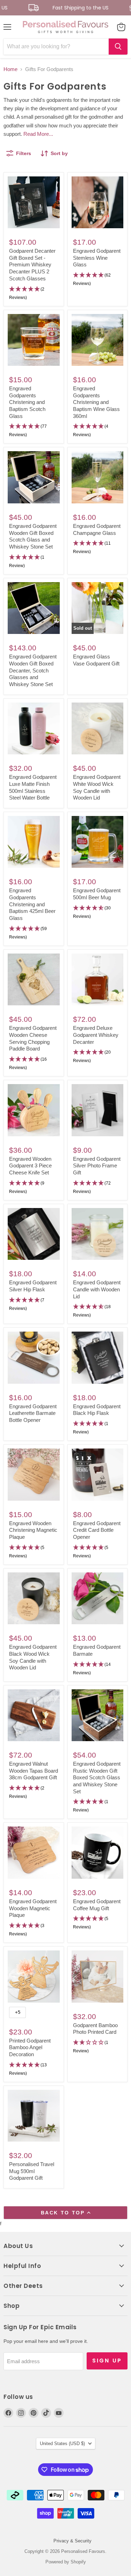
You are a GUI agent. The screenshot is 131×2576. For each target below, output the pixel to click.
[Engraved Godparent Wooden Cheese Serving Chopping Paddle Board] (34, 980)
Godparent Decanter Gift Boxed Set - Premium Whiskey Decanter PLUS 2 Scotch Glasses (32, 265)
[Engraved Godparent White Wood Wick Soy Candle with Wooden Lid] (98, 729)
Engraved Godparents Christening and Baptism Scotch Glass (27, 402)
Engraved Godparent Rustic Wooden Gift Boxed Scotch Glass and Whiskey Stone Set (97, 1778)
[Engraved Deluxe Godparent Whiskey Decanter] (98, 980)
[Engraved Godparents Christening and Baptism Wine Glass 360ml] (98, 340)
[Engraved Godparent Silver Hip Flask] (34, 1234)
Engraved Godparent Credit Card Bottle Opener (97, 1530)
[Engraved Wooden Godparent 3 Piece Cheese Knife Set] (34, 1110)
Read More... (38, 134)
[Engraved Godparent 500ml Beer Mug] (98, 842)
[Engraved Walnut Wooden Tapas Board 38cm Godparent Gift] (34, 1715)
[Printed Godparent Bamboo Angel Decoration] (34, 1977)
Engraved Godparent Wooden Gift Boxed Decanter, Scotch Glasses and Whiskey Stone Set (33, 670)
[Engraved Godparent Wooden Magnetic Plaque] (34, 1853)
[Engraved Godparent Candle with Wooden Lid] (98, 1234)
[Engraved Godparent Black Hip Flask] (98, 1358)
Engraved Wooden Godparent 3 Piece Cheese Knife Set (30, 1166)
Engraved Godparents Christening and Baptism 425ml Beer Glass (32, 904)
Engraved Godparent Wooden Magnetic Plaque (33, 1908)
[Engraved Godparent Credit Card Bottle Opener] (98, 1475)
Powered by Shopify (66, 2562)
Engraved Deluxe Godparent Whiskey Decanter (96, 1035)
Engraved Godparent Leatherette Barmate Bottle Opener (33, 1413)
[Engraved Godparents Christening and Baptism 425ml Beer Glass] (34, 842)
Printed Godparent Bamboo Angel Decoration (30, 2047)
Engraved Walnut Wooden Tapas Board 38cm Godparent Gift (34, 1771)
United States (62, 2444)
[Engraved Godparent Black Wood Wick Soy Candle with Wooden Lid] (34, 1598)
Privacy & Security (72, 2541)
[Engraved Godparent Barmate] (98, 1598)
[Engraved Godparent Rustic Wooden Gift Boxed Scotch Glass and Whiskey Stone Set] (98, 1715)
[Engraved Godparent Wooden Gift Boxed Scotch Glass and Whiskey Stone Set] (34, 477)
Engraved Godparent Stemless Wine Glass (97, 258)
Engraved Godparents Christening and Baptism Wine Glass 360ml (96, 402)
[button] (34, 294)
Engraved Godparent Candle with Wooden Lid (97, 1289)
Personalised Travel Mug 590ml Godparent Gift (32, 2171)
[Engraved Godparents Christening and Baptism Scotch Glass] (34, 340)
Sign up (107, 2361)
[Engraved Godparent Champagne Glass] (98, 477)
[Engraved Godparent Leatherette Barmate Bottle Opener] (34, 1358)
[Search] (118, 47)
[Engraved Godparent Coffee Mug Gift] (98, 1853)
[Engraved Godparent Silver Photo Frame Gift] (98, 1110)
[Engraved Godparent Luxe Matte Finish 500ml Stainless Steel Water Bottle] (34, 729)
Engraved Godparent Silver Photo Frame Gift (97, 1166)
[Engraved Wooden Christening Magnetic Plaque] (34, 1475)
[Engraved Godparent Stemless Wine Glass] (98, 203)
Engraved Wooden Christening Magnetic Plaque (33, 1530)
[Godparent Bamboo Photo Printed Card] (98, 1977)
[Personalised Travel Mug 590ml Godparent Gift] (34, 2116)
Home (10, 69)
